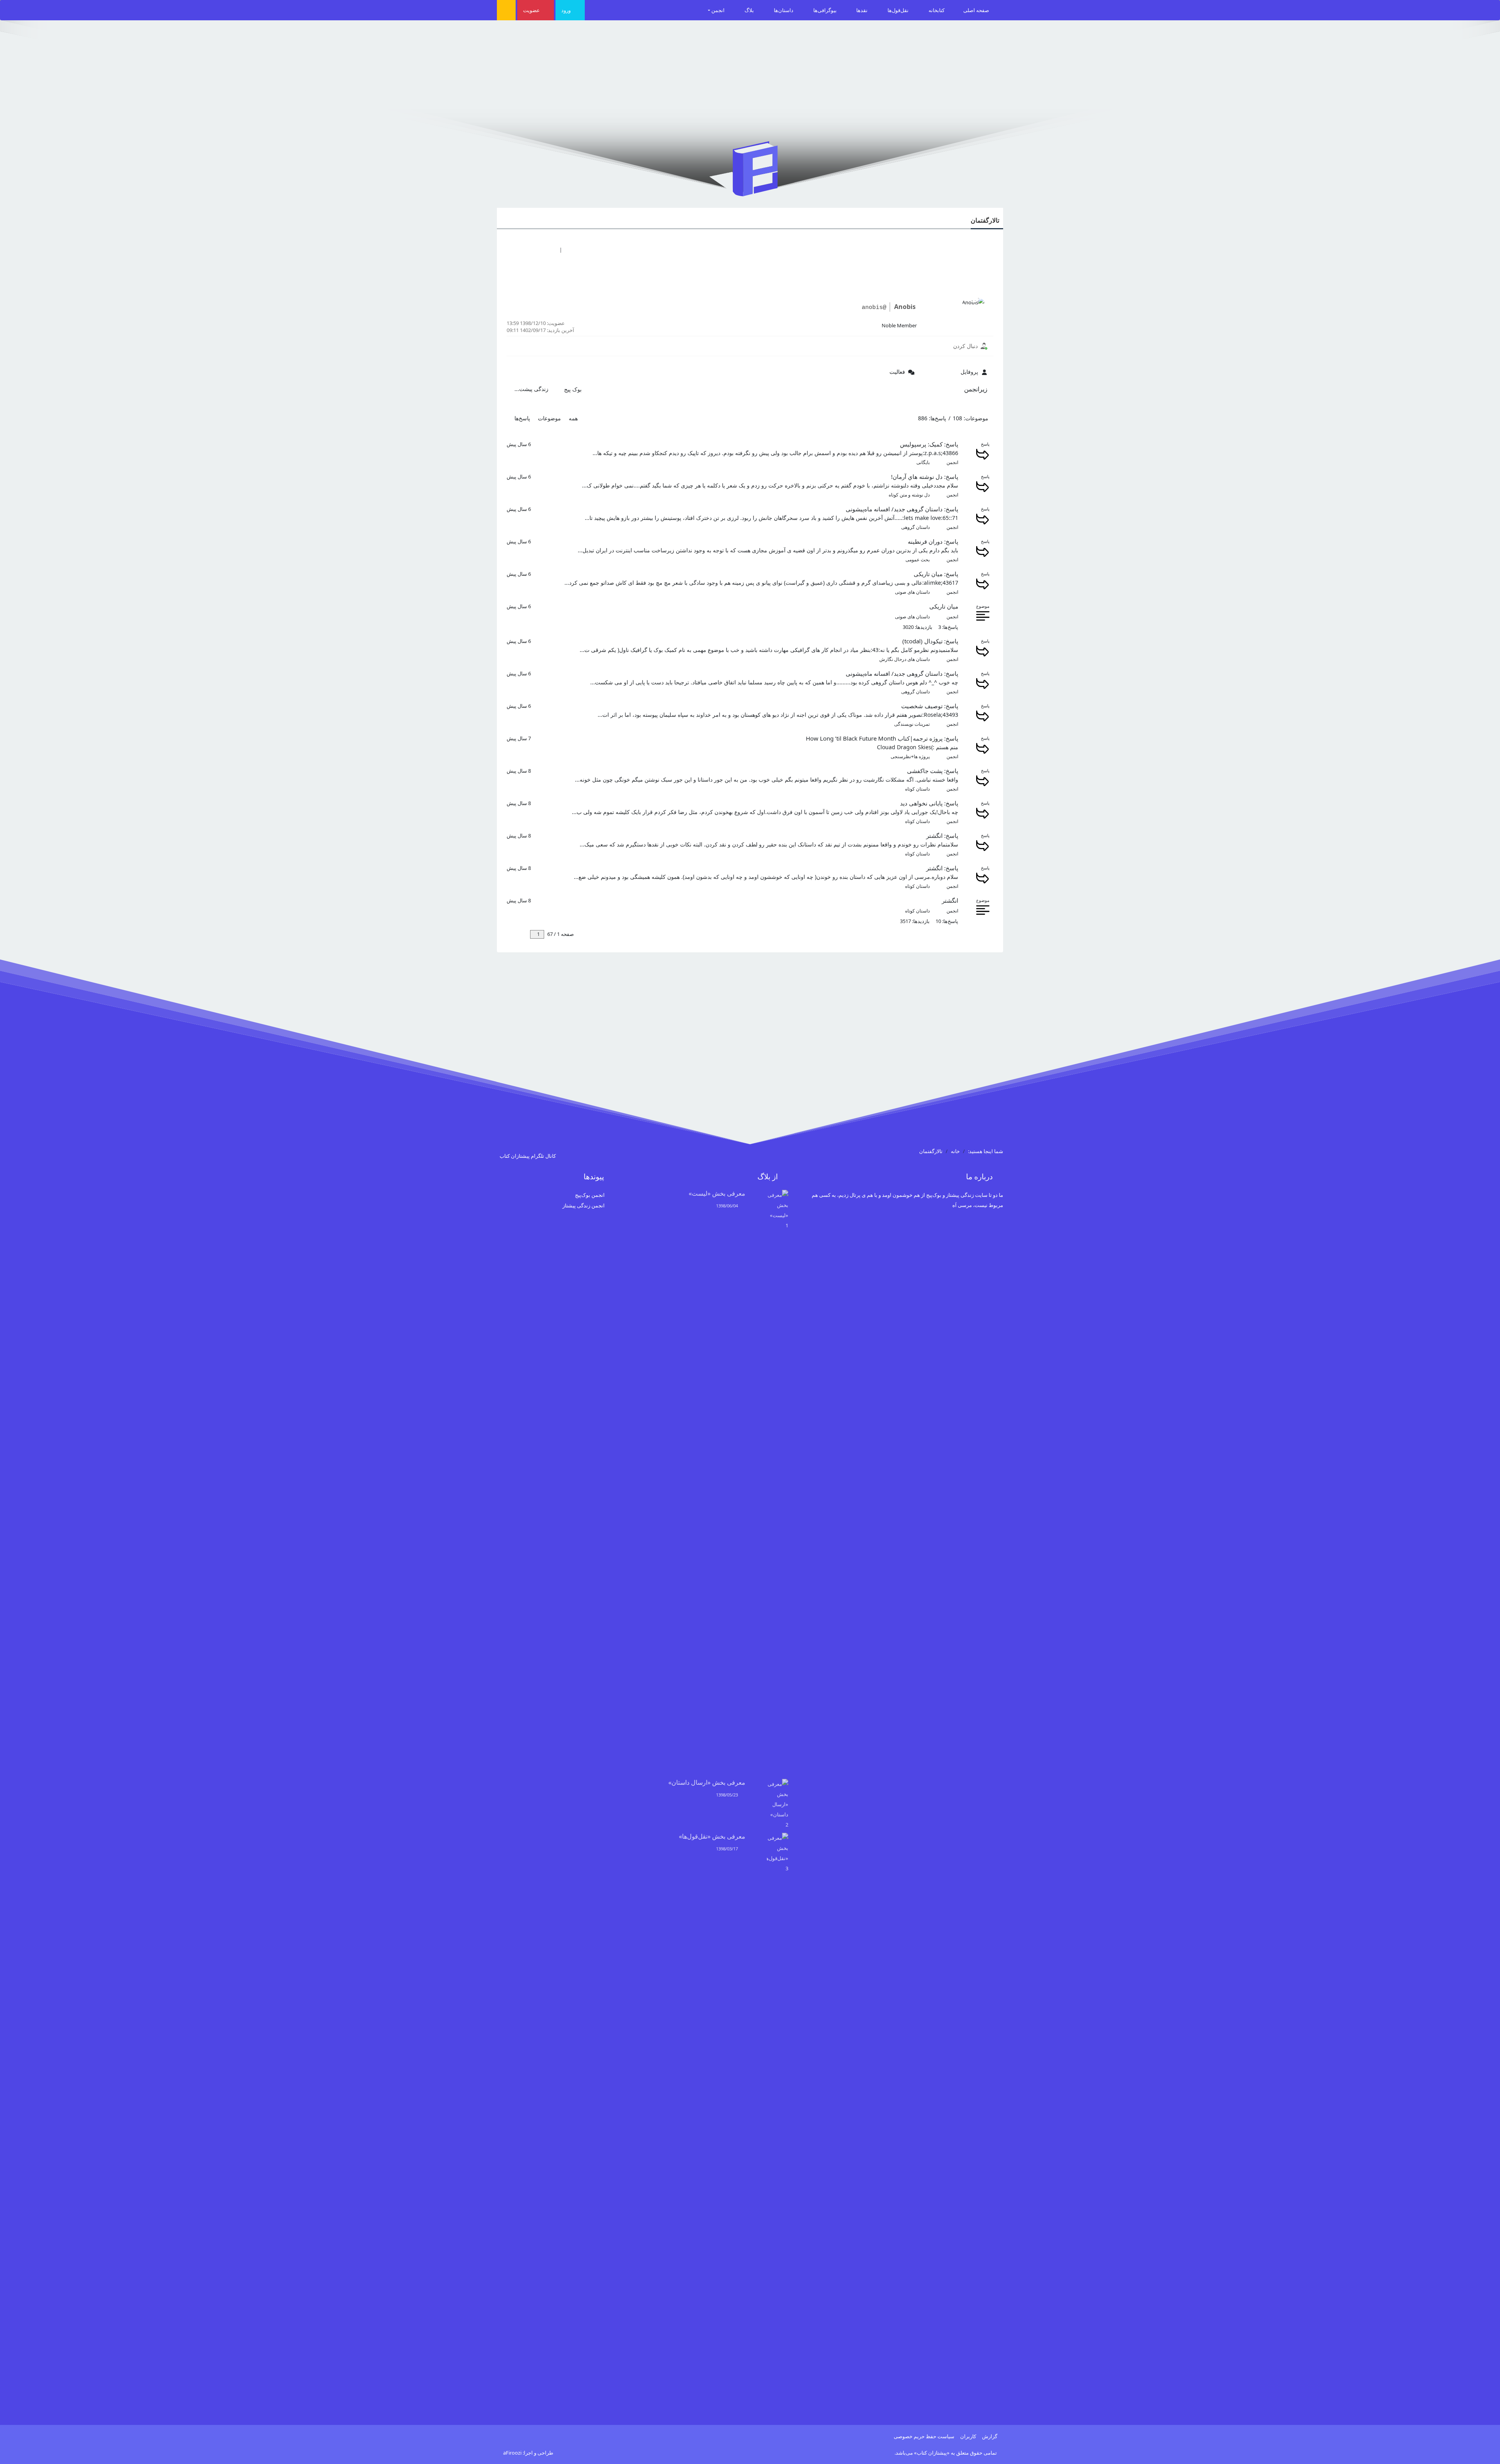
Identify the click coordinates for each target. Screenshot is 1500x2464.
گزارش (990, 2436)
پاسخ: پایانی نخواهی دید (929, 803)
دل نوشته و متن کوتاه (909, 495)
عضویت (532, 10)
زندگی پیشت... (531, 389)
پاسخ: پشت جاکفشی (933, 771)
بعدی (522, 934)
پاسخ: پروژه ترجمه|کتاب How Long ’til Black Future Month (882, 738)
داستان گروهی (915, 527)
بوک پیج (573, 389)
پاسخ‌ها (522, 418)
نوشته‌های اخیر (533, 250)
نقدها (862, 10)
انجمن (719, 10)
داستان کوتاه (917, 789)
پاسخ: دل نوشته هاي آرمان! (925, 477)
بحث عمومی (918, 560)
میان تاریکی (944, 606)
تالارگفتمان (985, 220)
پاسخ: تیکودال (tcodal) (930, 641)
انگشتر (950, 900)
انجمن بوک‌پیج (590, 1195)
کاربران (968, 2436)
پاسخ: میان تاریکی (936, 574)
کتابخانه (937, 10)
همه (573, 418)
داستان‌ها (784, 10)
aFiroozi (512, 2453)
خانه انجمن (578, 250)
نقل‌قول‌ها (899, 10)
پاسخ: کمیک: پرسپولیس (929, 444)
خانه (955, 1151)
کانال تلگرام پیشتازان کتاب (528, 1156)
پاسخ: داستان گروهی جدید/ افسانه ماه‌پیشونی (902, 509)
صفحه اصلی (977, 10)
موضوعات (549, 418)
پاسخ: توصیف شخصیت (930, 706)
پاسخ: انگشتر (942, 836)
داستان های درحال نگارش (904, 659)
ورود (567, 10)
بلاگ (750, 10)
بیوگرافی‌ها (826, 10)
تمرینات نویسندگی (912, 724)
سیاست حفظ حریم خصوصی (924, 2436)
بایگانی (923, 462)
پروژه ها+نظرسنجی (910, 756)
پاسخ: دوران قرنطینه (933, 541)
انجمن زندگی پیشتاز (584, 1205)
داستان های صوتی (912, 592)
